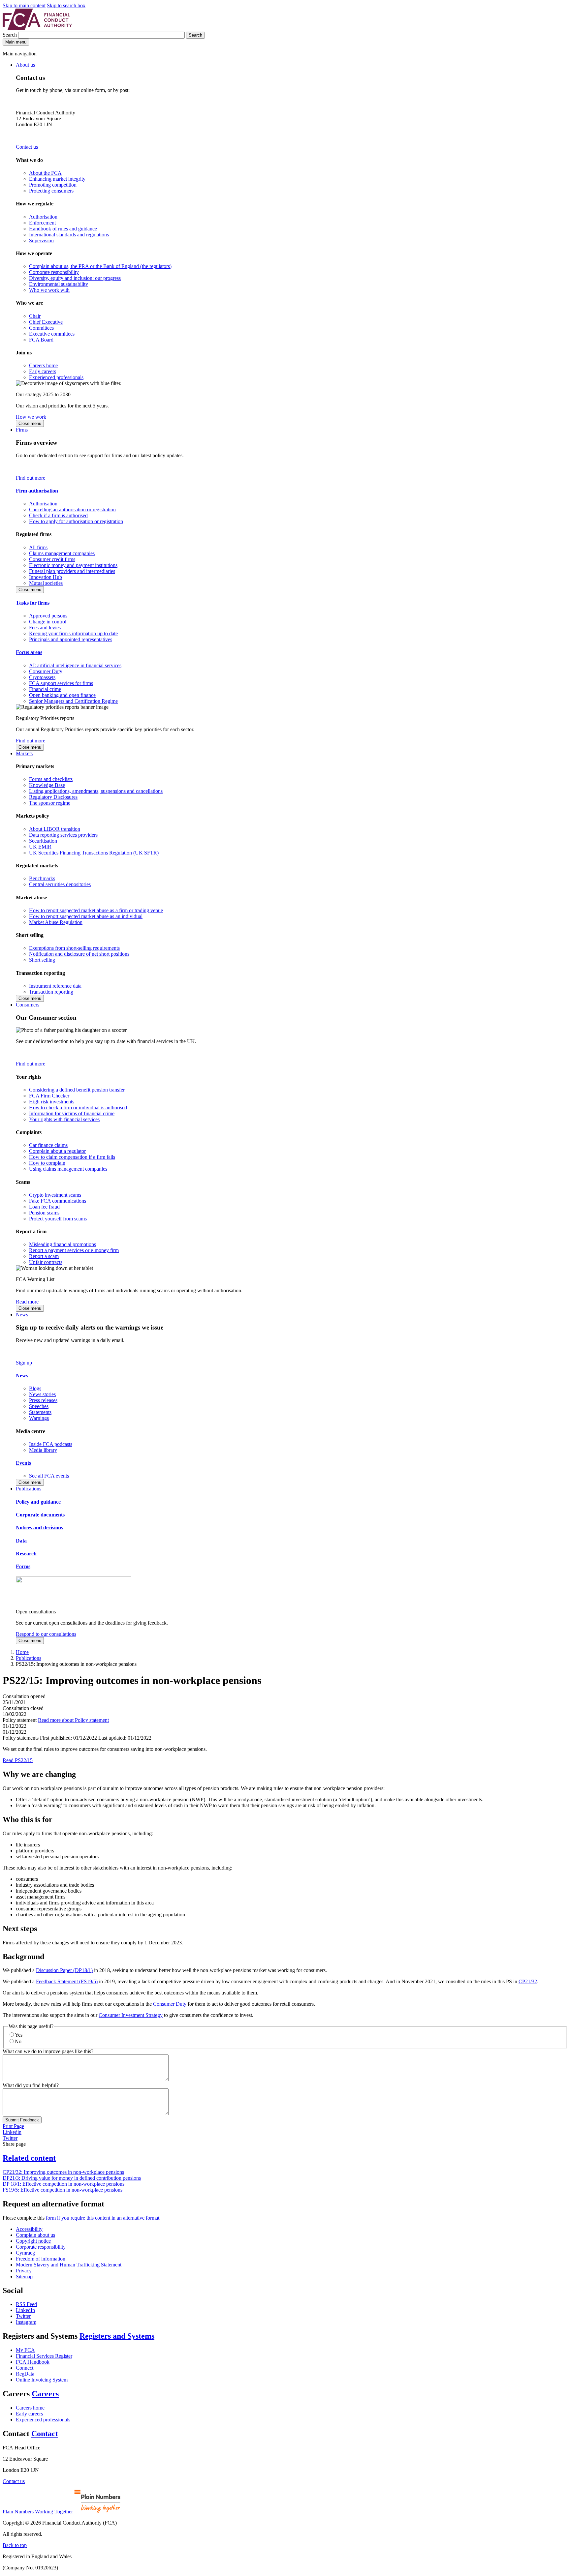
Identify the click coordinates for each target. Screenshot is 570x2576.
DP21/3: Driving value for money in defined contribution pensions (72, 2178)
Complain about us (35, 2235)
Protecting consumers (51, 191)
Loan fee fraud (44, 1207)
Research (26, 1554)
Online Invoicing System (42, 2380)
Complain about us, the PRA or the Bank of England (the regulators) (100, 266)
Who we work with (49, 290)
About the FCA (45, 173)
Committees (41, 328)
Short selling (42, 960)
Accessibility (29, 2229)
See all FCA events (49, 1476)
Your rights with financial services (64, 1119)
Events (23, 1463)
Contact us (27, 147)
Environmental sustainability (59, 284)
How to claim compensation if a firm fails (72, 1157)
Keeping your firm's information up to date (73, 633)
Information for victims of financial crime (72, 1113)
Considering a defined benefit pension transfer (77, 1090)
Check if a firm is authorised (58, 515)
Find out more (31, 478)
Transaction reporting (51, 992)
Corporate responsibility (54, 272)
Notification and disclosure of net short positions (79, 954)
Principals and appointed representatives (71, 639)
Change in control (48, 622)
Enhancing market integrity (57, 179)
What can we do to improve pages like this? (48, 2051)
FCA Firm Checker (49, 1096)
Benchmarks (42, 878)
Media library (43, 1450)
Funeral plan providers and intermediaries (72, 571)
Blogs (35, 1388)
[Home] (37, 29)
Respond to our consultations (46, 1634)
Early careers (43, 371)
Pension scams (44, 1213)
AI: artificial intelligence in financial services (75, 665)
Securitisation (43, 841)
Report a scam (44, 1256)
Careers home (43, 365)
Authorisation (43, 217)
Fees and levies (45, 628)
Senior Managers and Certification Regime (73, 701)
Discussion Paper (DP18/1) (64, 1970)
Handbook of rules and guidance (63, 229)
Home (22, 1652)
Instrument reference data (55, 986)
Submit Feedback (22, 2120)
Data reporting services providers (63, 835)
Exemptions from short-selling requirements (74, 948)
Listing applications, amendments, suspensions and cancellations (96, 791)
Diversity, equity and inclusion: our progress (75, 278)
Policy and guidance (38, 1502)
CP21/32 (528, 1981)
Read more (27, 1302)
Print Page (13, 2126)
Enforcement (42, 223)
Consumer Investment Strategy (131, 2015)
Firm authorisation (37, 491)
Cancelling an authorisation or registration (72, 509)
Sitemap (24, 2276)
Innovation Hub (46, 577)
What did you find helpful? (31, 2085)
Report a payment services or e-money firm (74, 1250)
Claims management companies (62, 553)
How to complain (47, 1163)
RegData (25, 2374)
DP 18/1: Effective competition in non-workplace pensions (63, 2184)
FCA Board (41, 340)
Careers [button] (45, 2394)
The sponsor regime (50, 803)
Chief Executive (46, 322)
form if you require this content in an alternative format (103, 2218)
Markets (24, 753)
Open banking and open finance (62, 695)
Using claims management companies (68, 1169)
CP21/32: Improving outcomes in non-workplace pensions (63, 2172)
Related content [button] (29, 2158)
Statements (40, 1412)
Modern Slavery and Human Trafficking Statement (69, 2265)
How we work (31, 417)
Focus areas (29, 652)
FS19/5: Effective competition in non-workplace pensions (63, 2190)
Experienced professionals (56, 377)
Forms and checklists (51, 779)
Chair (35, 316)
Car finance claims (48, 1145)
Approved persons (48, 616)
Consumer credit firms (52, 559)
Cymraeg (25, 2253)
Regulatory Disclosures (53, 797)
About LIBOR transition (55, 829)
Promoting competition (53, 185)
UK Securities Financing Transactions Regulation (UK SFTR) (94, 853)
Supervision (41, 240)
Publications (29, 1489)
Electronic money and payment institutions (73, 565)
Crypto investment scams (55, 1195)
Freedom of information (41, 2259)
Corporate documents (40, 1515)
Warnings (39, 1418)
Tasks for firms (33, 603)
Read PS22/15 (18, 1760)
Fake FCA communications (58, 1201)
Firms (22, 430)
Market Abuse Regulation (56, 922)
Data (21, 1541)
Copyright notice (33, 2241)
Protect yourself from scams (58, 1219)
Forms (23, 1566)
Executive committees (52, 334)
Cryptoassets (42, 677)
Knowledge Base (47, 785)
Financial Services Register (44, 2356)
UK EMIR (40, 847)
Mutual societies (46, 583)
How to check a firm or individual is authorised (78, 1108)
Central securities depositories (60, 884)
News (22, 1315)
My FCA (25, 2350)
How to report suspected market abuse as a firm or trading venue (96, 910)
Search (10, 35)
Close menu (30, 423)
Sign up (24, 1363)
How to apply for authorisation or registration (76, 521)
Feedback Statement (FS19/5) (67, 1981)
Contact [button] (45, 2434)
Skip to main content (24, 5)
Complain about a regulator (57, 1151)
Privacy (24, 2271)
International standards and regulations (69, 235)
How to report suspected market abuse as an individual (86, 916)
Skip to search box (66, 5)
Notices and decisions (39, 1528)
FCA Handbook (33, 2362)
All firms (38, 547)
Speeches (39, 1406)
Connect (25, 2368)
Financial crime (45, 689)
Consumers (28, 1005)
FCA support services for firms (61, 683)
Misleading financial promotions (63, 1244)
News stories (42, 1394)
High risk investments (52, 1102)
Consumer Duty (46, 671)
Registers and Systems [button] (117, 2336)
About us (25, 65)
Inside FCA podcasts (51, 1444)
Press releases (43, 1400)
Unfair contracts (46, 1262)
